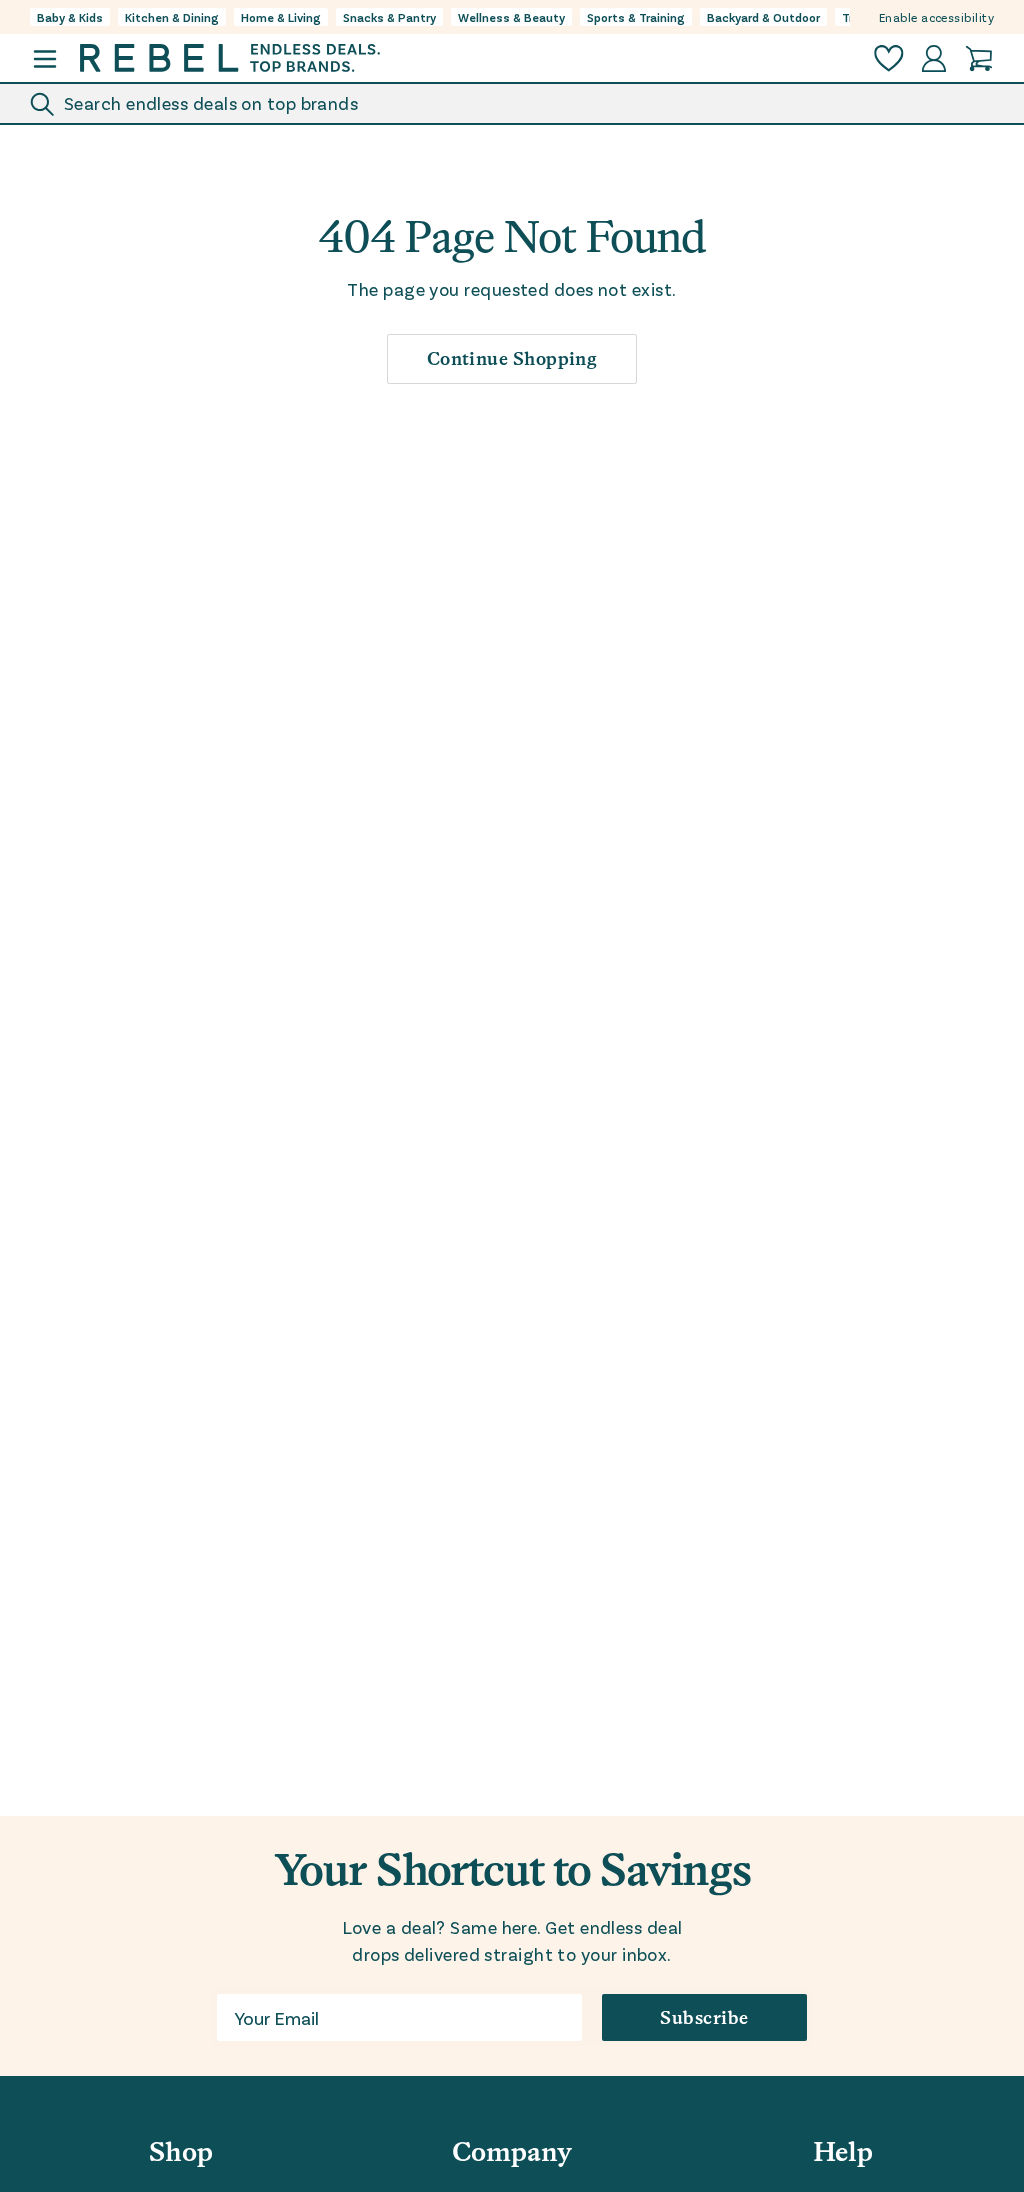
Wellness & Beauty (511, 17)
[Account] (934, 58)
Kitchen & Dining (172, 17)
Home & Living (281, 17)
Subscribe (704, 2017)
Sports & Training (636, 17)
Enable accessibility (936, 17)
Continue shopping (512, 358)
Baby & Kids (70, 17)
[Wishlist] (889, 58)
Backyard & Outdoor (763, 17)
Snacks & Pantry (389, 17)
